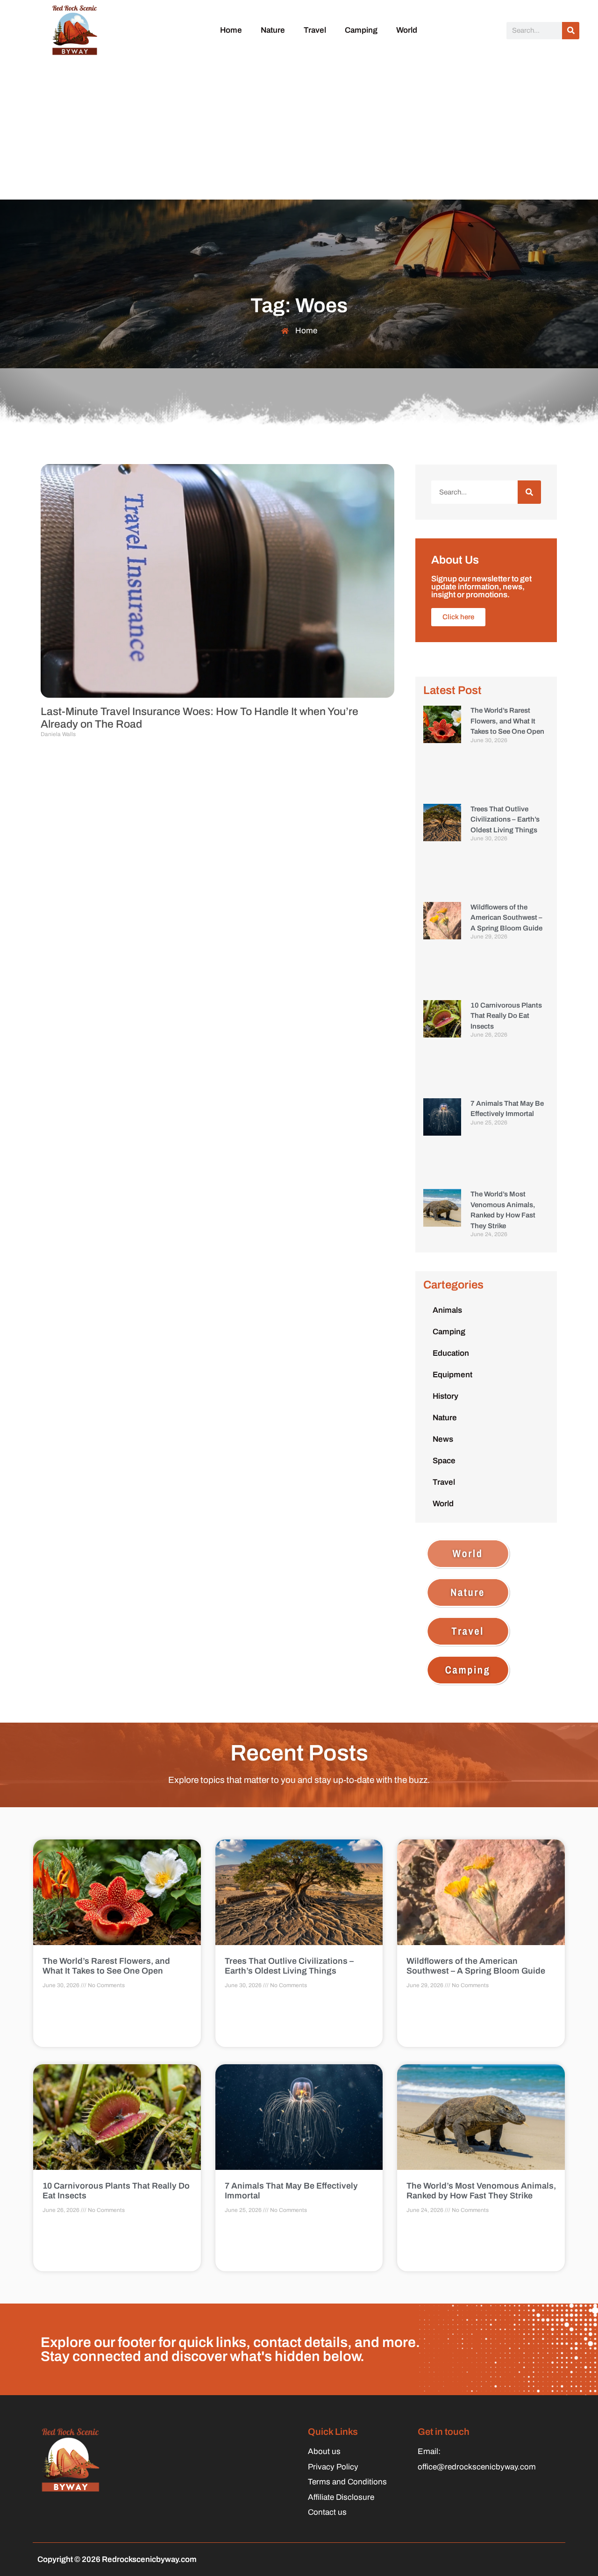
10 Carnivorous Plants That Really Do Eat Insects (506, 1016)
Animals (447, 1310)
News (443, 1439)
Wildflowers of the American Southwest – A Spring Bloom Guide (506, 918)
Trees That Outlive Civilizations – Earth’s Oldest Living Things (505, 819)
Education (451, 1353)
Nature (273, 30)
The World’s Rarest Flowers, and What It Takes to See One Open (507, 721)
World (407, 30)
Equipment (452, 1375)
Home (231, 30)
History (445, 1396)
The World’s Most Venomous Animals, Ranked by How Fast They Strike (481, 2191)
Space (444, 1461)
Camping (361, 30)
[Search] (571, 31)
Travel (315, 30)
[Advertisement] (299, 129)
